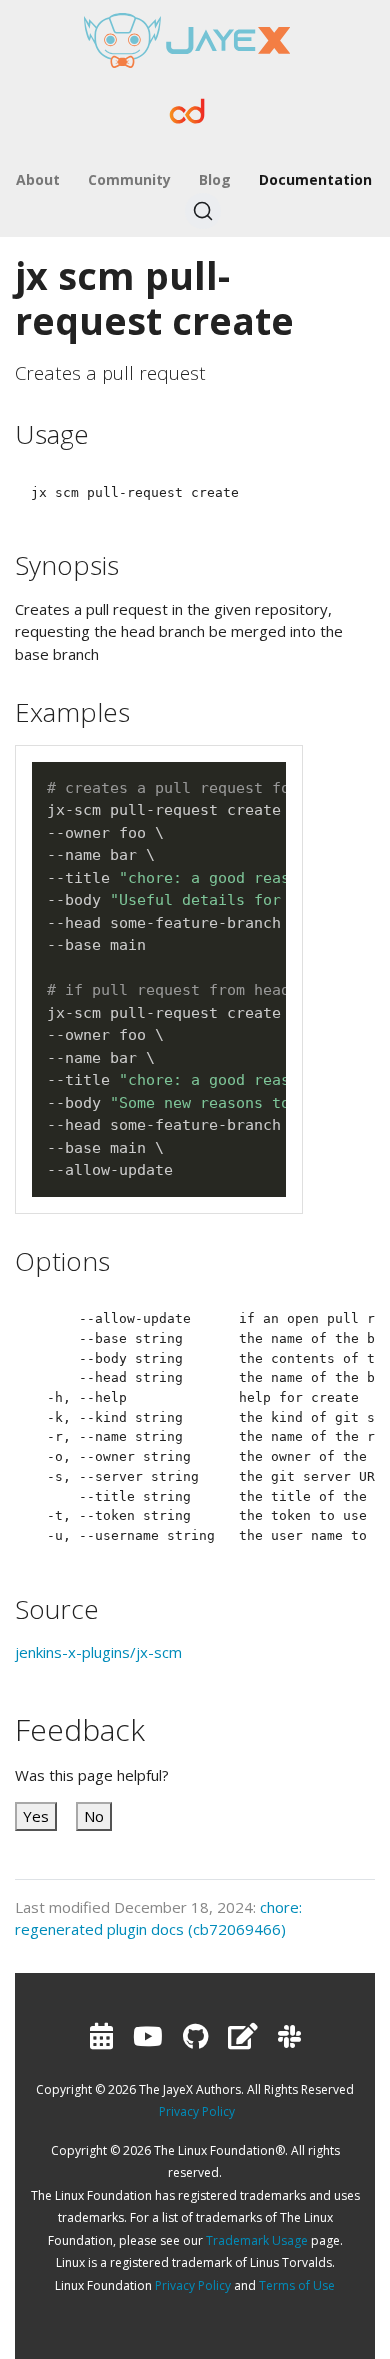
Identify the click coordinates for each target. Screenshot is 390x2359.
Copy (262, 778)
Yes (36, 1816)
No (94, 1816)
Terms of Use (297, 2285)
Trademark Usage (257, 2240)
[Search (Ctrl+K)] (203, 211)
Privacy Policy (197, 2111)
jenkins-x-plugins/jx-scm (98, 1652)
